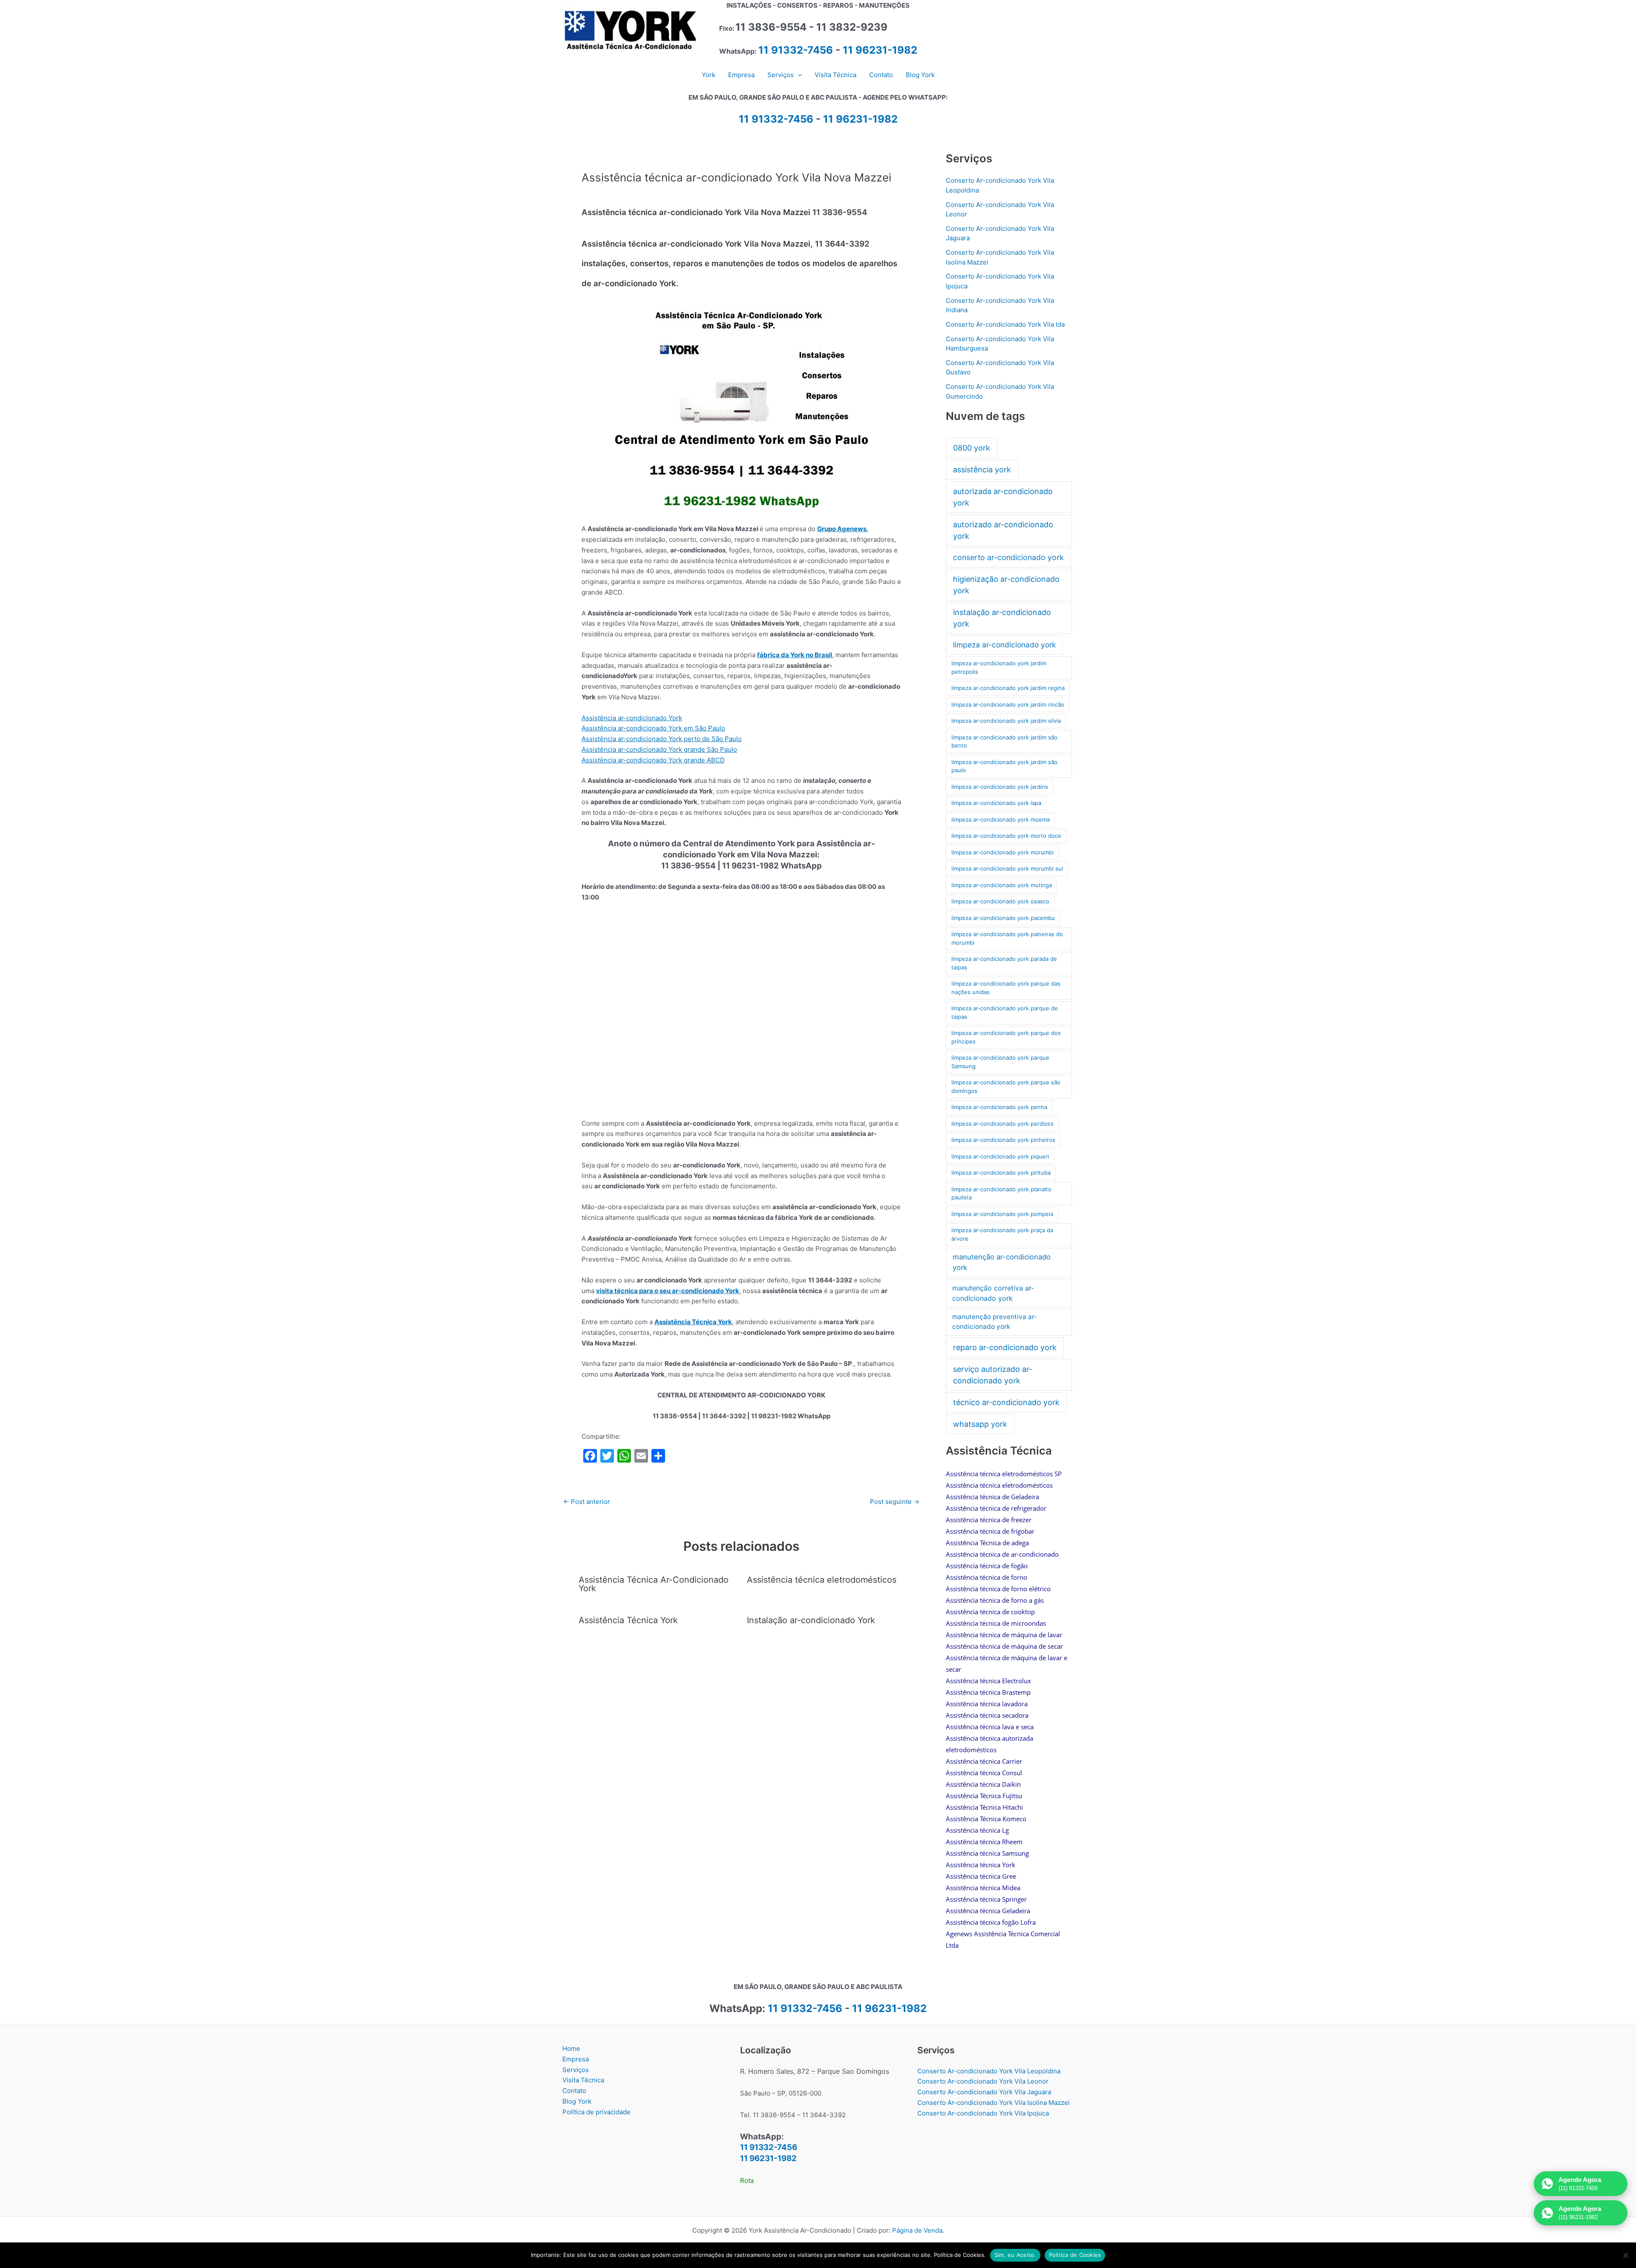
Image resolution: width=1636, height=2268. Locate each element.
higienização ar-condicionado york (1006, 585)
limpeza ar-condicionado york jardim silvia (1006, 721)
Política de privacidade (596, 2112)
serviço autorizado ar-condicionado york (993, 1375)
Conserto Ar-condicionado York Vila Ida (1005, 324)
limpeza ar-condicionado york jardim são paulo (1004, 766)
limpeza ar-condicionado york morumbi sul (1007, 868)
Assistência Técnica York (693, 1322)
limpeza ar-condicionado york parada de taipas (1004, 963)
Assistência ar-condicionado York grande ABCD (653, 760)
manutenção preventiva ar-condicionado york (995, 1322)
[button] (798, 75)
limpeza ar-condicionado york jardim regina (1008, 688)
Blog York (577, 2101)
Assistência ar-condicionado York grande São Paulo (659, 749)
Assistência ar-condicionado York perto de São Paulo (662, 739)
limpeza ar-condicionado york (1004, 645)
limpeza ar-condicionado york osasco (1000, 901)
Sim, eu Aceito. (1015, 2255)
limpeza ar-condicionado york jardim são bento (1004, 742)
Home (571, 2048)
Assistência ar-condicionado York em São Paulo (653, 728)
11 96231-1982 (880, 50)
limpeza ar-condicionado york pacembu (1003, 918)
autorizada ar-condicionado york (1003, 497)
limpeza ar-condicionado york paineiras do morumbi (1007, 938)
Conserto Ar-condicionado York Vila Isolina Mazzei (994, 2103)
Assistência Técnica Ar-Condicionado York (654, 1584)
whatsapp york (980, 1424)
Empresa (576, 2059)
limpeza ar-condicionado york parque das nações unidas (1006, 988)
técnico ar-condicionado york (1006, 1402)
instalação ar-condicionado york (1002, 618)
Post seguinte (895, 1502)
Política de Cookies (1075, 2255)
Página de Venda (917, 2230)
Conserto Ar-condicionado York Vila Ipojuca (983, 2113)
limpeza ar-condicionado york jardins (1000, 787)
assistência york (982, 470)
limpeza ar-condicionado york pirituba (1001, 1173)
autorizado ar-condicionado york (1003, 530)
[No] (1625, 2255)
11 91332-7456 (796, 50)
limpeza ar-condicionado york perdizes (1002, 1124)
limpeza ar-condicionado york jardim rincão (1008, 704)
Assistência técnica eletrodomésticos (822, 1580)
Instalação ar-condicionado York (811, 1620)
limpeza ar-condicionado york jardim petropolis (999, 667)
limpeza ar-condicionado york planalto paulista (1001, 1193)
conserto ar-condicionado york (1008, 557)
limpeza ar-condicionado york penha (999, 1107)
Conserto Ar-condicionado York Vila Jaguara (984, 2092)
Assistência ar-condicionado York (632, 718)
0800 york (972, 448)
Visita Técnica (583, 2080)
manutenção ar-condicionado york (1002, 1262)
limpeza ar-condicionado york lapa (996, 803)
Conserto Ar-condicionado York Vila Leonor (983, 2081)
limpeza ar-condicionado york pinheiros (1003, 1140)
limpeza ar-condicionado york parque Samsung (1000, 1062)
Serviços (576, 2070)
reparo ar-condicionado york (1005, 1347)
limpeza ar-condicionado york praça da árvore (1002, 1234)
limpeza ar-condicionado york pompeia (1002, 1214)
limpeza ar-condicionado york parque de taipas (1005, 1012)
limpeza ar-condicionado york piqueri (1000, 1156)
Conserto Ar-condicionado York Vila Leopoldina (989, 2071)
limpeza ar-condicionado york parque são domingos (1006, 1087)
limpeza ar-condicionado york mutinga (1002, 885)
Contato (574, 2091)
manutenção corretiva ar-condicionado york (993, 1293)
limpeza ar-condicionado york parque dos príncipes (1006, 1037)
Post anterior (587, 1502)
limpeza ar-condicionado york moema (1001, 819)
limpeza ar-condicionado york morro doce (1006, 836)
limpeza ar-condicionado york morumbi (1002, 852)
